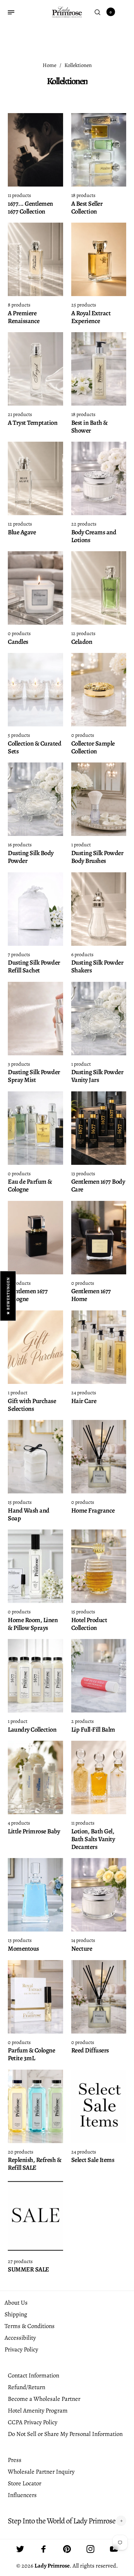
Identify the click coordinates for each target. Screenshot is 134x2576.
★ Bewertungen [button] (8, 1296)
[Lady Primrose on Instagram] (90, 2549)
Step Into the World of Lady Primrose (62, 2521)
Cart (111, 12)
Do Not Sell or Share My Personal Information (65, 2434)
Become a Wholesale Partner (44, 2399)
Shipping (16, 2314)
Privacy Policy (21, 2349)
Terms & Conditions (30, 2326)
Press (15, 2460)
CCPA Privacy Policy (33, 2422)
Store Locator (25, 2483)
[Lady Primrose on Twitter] (20, 2549)
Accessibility (20, 2338)
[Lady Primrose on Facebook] (44, 2549)
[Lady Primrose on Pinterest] (67, 2549)
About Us (16, 2303)
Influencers (22, 2495)
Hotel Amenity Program (38, 2411)
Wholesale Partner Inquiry (41, 2472)
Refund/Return (27, 2387)
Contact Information (33, 2375)
